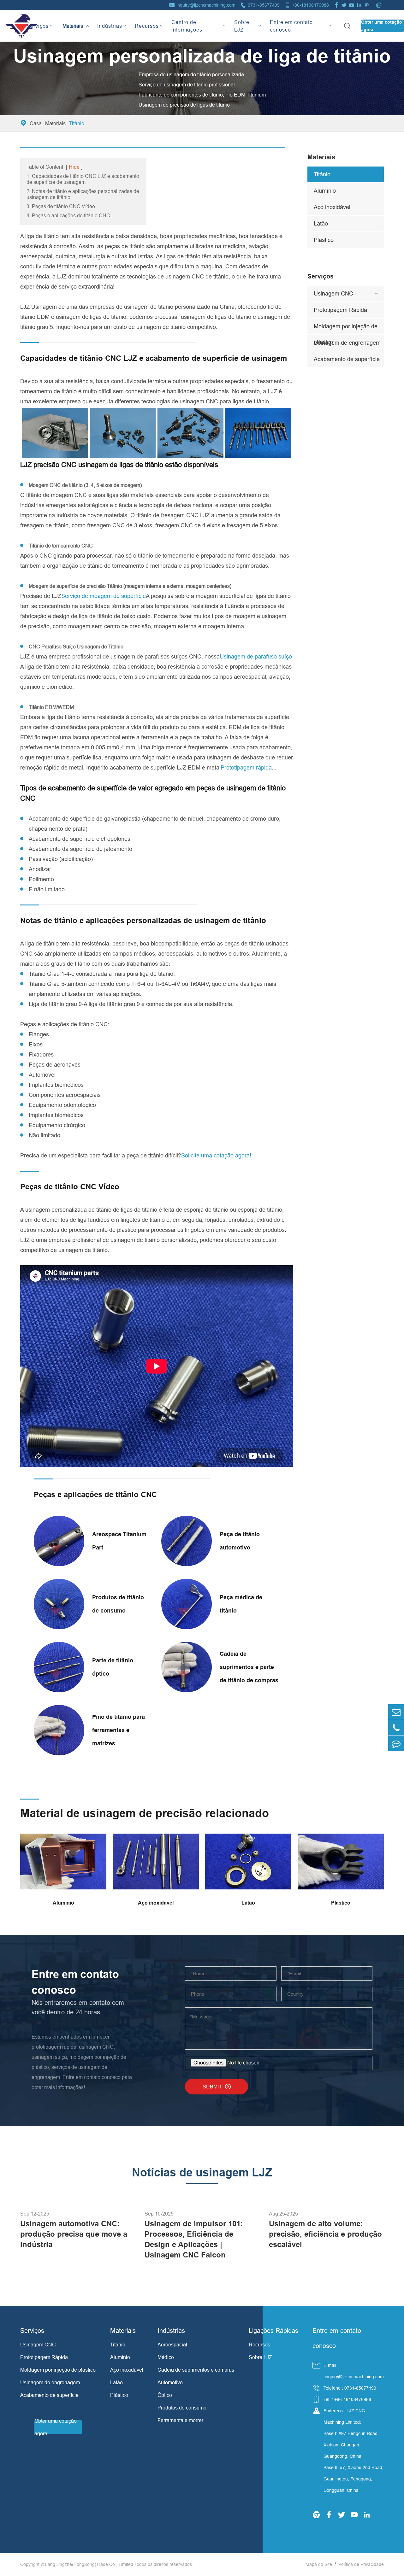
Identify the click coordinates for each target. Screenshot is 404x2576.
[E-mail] (396, 1712)
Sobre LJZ (242, 26)
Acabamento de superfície (347, 359)
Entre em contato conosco (291, 26)
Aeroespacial (172, 2345)
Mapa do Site (319, 2564)
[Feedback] (396, 1744)
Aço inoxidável (332, 207)
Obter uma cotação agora (382, 26)
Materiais (73, 20)
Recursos (147, 26)
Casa (36, 123)
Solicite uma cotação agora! (216, 1155)
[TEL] (396, 1728)
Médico (166, 2357)
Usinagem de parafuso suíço (256, 656)
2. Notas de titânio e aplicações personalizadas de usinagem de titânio (83, 194)
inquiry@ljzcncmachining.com (206, 5)
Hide (74, 167)
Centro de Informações (187, 26)
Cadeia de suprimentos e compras (196, 2370)
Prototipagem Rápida (340, 310)
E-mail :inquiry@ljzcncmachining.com (354, 2371)
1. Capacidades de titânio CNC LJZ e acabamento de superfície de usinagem (83, 179)
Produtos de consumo (182, 2408)
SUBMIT (217, 2087)
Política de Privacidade (361, 2564)
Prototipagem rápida (246, 767)
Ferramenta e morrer (180, 2420)
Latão (321, 223)
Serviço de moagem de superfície (104, 596)
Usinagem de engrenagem (347, 343)
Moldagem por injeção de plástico (346, 329)
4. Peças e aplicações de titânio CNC (68, 215)
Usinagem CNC (333, 293)
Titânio (77, 123)
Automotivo (170, 2382)
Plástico (324, 240)
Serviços (38, 26)
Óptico (165, 2395)
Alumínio (325, 191)
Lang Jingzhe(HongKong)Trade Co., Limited (89, 2564)
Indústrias (110, 26)
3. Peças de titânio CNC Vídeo (61, 206)
